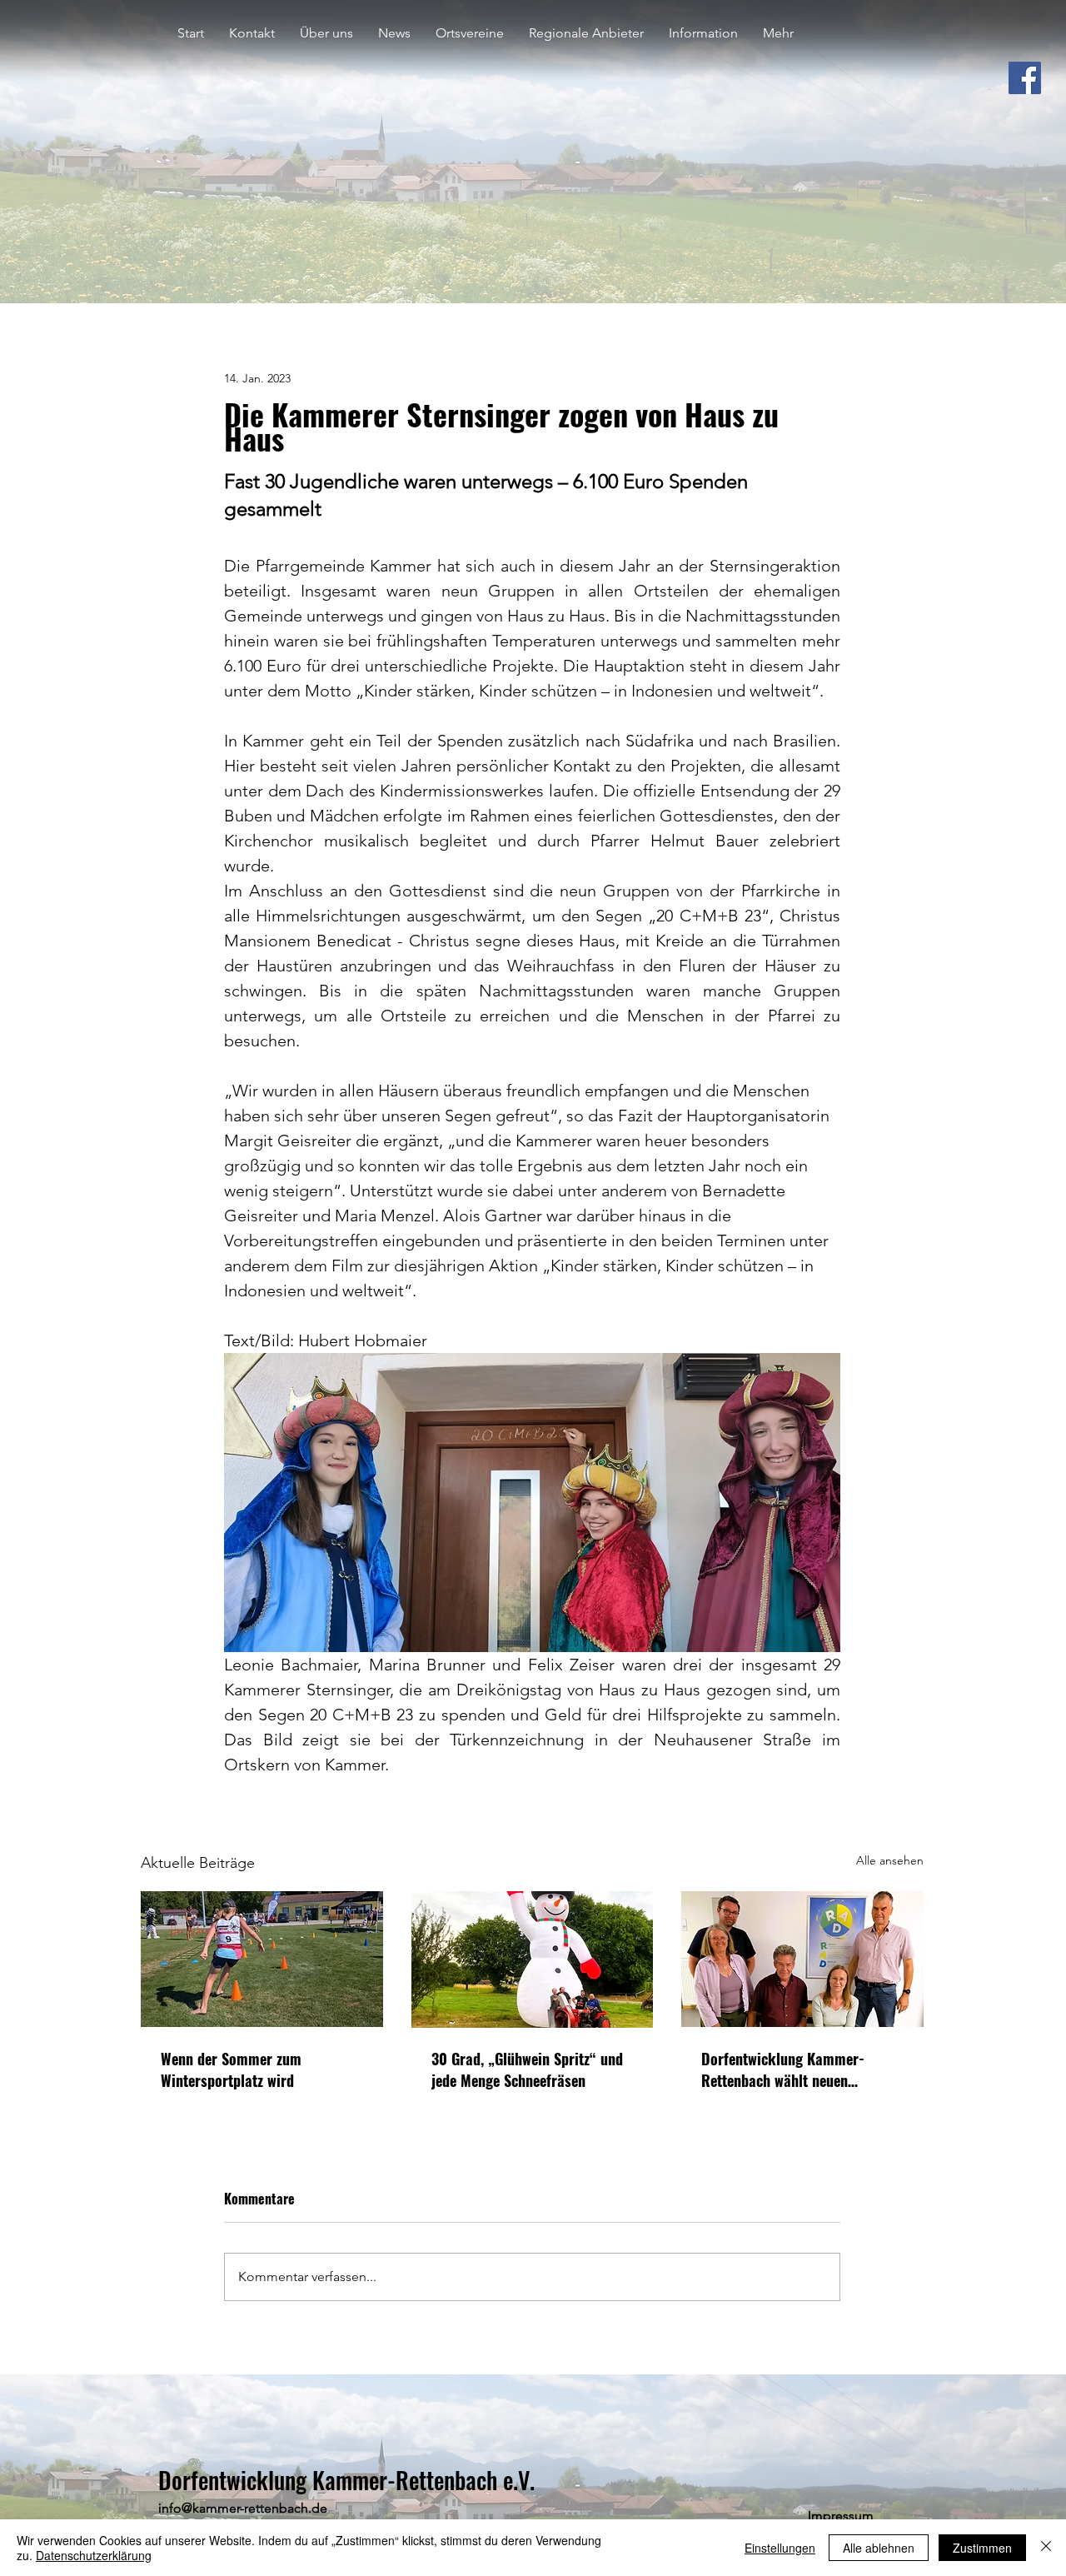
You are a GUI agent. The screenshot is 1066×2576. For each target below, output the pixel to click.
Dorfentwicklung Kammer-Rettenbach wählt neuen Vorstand (783, 2069)
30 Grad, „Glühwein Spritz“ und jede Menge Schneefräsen (527, 2069)
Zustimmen (982, 2548)
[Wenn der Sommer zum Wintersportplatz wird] (262, 1959)
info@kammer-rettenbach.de (243, 2508)
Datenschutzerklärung (94, 2555)
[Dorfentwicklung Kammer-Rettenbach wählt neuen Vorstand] (802, 1959)
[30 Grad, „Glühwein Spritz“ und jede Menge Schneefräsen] (533, 1959)
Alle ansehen (890, 1860)
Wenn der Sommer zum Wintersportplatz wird (231, 2069)
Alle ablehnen (879, 2548)
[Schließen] (1046, 2548)
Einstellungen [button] (780, 2548)
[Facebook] (1025, 78)
